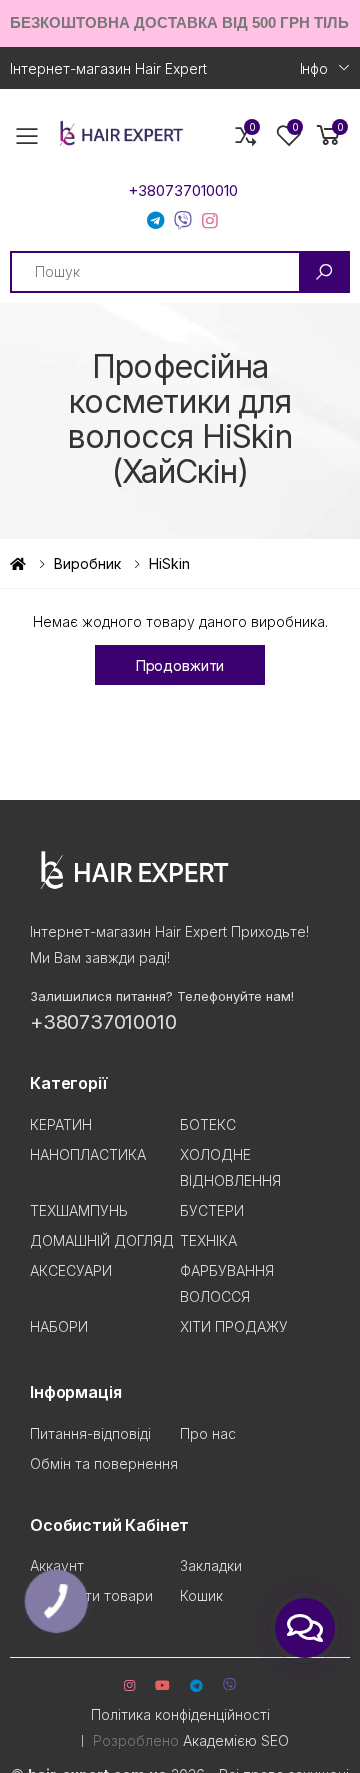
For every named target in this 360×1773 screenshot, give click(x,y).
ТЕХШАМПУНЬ (79, 1210)
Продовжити (180, 665)
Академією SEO (236, 1740)
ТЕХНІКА (208, 1240)
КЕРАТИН (61, 1124)
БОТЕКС (208, 1124)
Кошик (201, 1595)
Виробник (87, 563)
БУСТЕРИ (212, 1210)
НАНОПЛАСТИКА (88, 1154)
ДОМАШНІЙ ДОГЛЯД (102, 1240)
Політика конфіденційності (180, 1714)
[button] (329, 135)
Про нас (208, 1433)
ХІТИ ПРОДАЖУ (234, 1326)
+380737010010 (183, 191)
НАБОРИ (59, 1326)
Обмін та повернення (104, 1463)
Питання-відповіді (90, 1433)
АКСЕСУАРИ (71, 1270)
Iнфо (314, 68)
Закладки (211, 1565)
